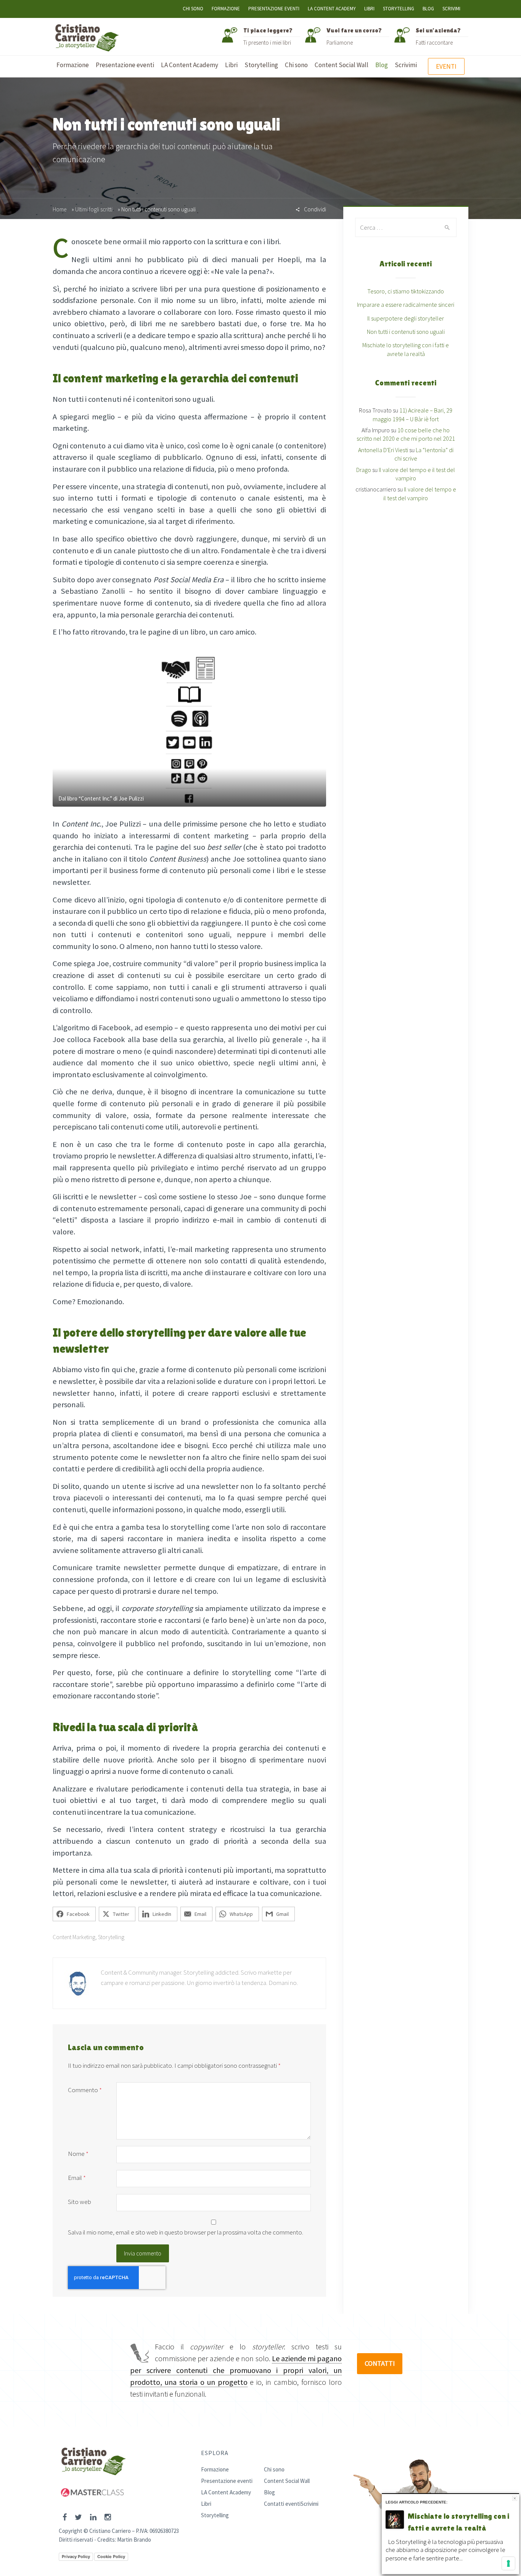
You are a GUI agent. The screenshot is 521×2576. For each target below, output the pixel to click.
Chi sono (193, 9)
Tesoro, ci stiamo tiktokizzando (406, 291)
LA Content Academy (332, 9)
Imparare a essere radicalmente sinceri (406, 304)
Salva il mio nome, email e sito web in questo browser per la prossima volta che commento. (186, 2232)
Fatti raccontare (434, 43)
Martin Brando (134, 2540)
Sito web (80, 2202)
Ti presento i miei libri (267, 43)
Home (59, 209)
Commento (85, 2090)
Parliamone (340, 43)
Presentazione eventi (274, 9)
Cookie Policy (111, 2557)
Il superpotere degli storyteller (406, 318)
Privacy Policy (76, 2557)
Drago (364, 470)
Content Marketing (74, 1937)
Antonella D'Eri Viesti (383, 450)
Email (77, 2178)
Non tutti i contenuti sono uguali (406, 332)
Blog (428, 9)
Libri (369, 9)
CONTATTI (380, 2363)
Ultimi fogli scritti (94, 209)
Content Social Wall (287, 2481)
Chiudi (515, 2498)
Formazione (226, 9)
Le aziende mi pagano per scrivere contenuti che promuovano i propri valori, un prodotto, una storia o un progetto (236, 2370)
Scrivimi (451, 9)
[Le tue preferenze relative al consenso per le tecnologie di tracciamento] (508, 2563)
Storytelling (399, 9)
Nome (78, 2154)
